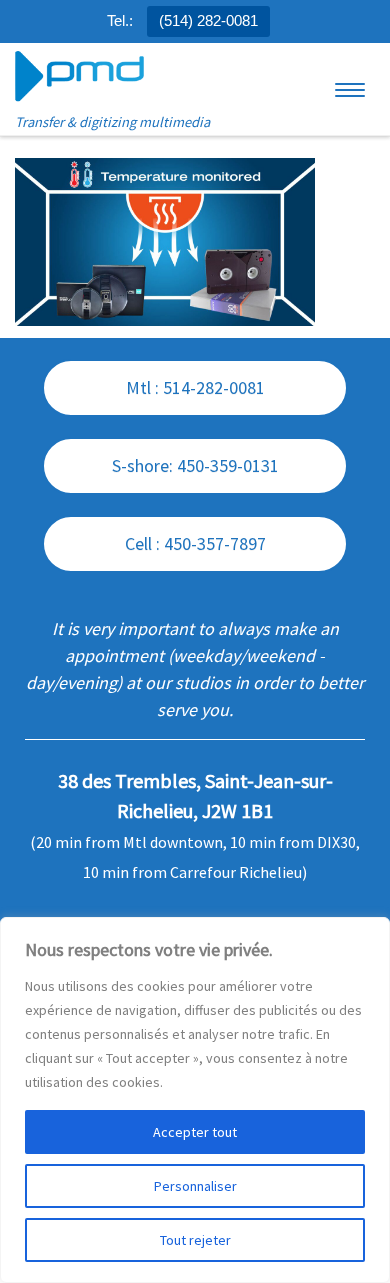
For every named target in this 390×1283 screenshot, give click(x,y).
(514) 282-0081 (208, 20)
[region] (195, 1100)
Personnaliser (195, 1186)
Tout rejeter (195, 1240)
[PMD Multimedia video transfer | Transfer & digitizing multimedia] (79, 76)
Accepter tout (195, 1132)
